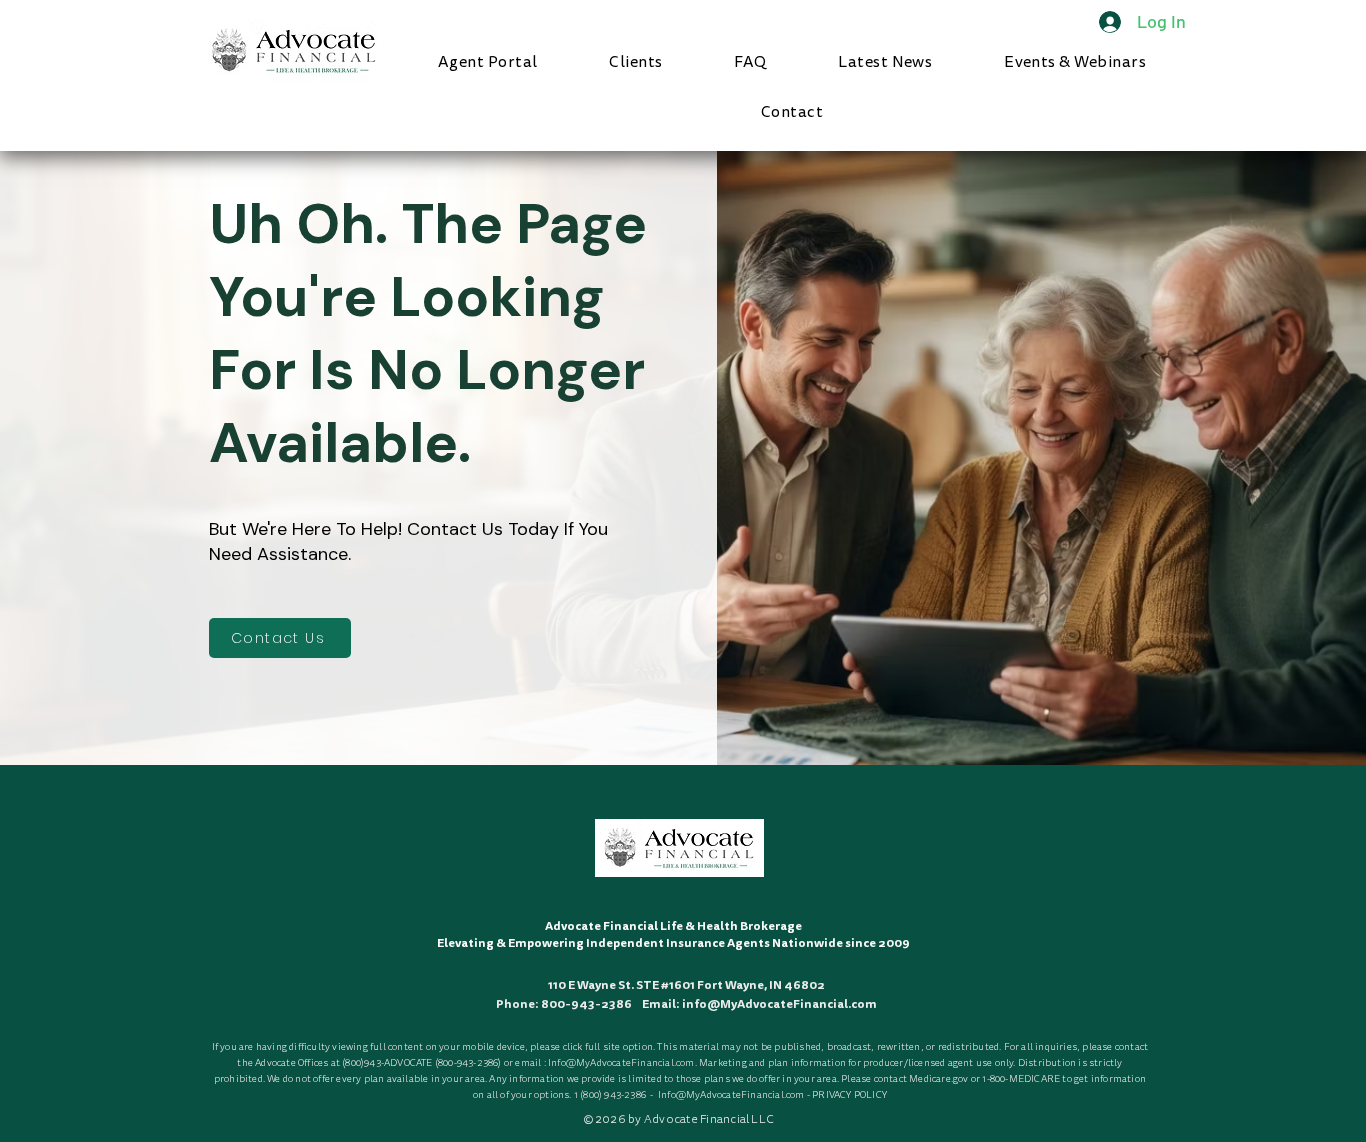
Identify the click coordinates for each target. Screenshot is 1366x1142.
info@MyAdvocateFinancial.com (779, 1004)
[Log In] (1099, 21)
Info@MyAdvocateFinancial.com (621, 1063)
